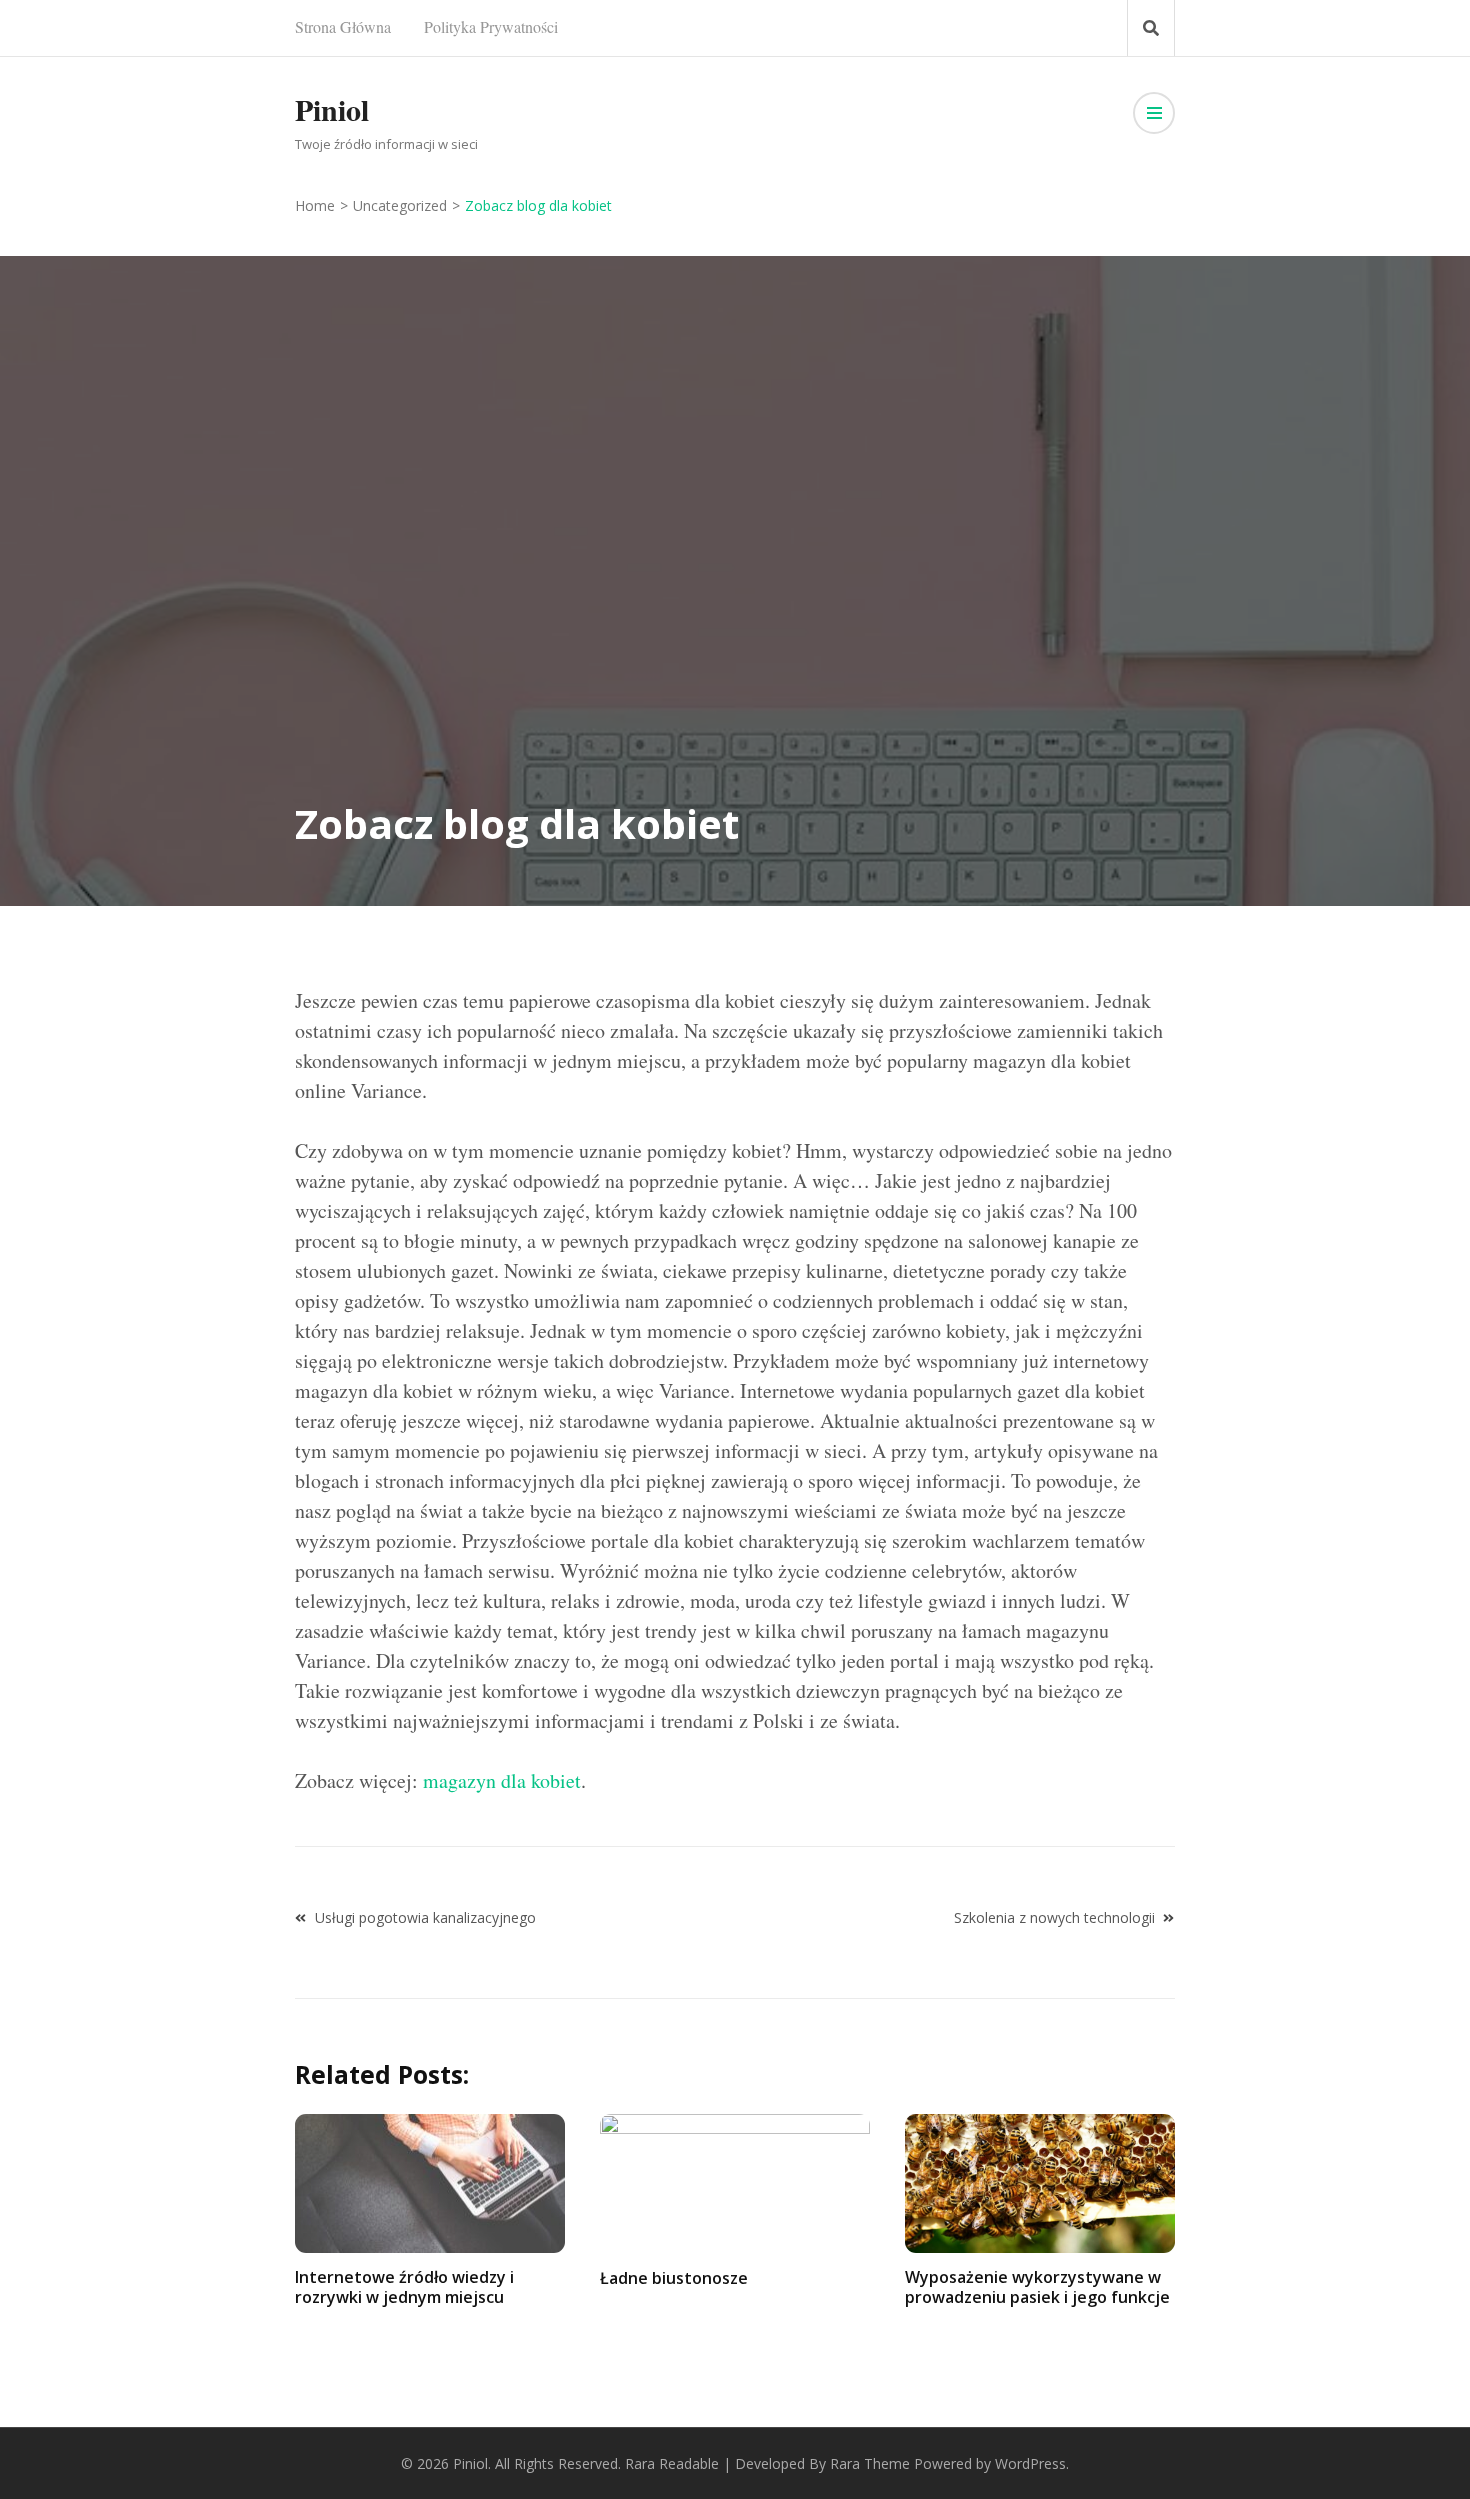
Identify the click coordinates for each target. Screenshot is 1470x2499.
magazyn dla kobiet (502, 1780)
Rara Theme (870, 2463)
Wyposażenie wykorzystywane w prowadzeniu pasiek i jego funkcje (1037, 2286)
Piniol (332, 109)
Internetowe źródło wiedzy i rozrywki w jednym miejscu (404, 2286)
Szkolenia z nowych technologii (1054, 1917)
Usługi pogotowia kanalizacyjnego (425, 1917)
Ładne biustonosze (674, 2278)
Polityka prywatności (491, 26)
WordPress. (1032, 2463)
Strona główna (343, 26)
